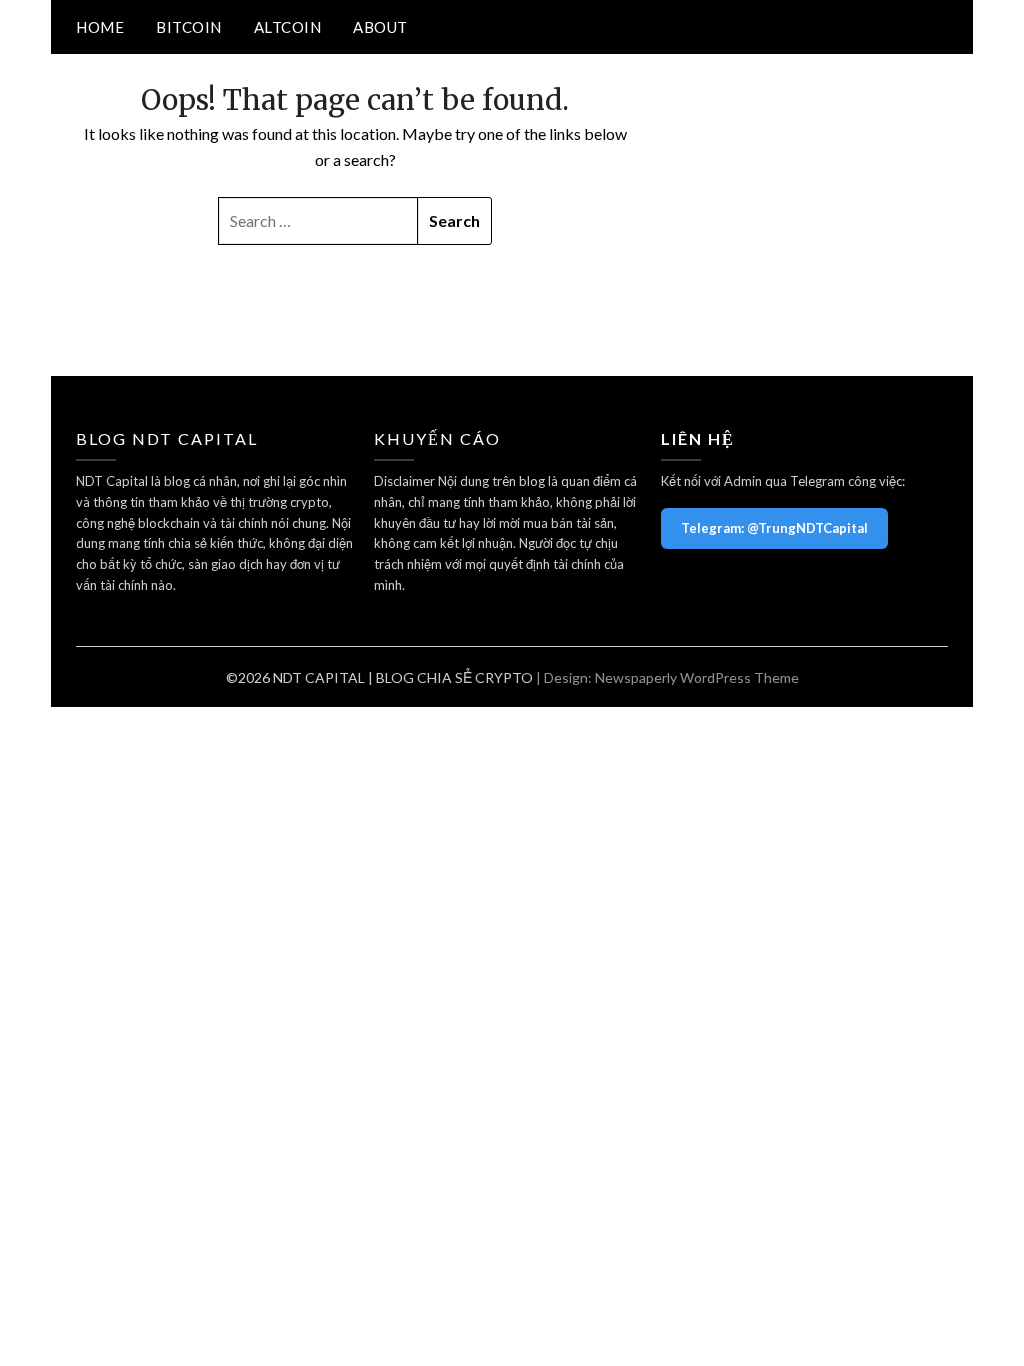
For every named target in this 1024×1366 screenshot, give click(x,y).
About (380, 27)
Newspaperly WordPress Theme (697, 677)
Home (100, 27)
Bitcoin (189, 27)
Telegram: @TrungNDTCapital (774, 528)
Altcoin (288, 27)
